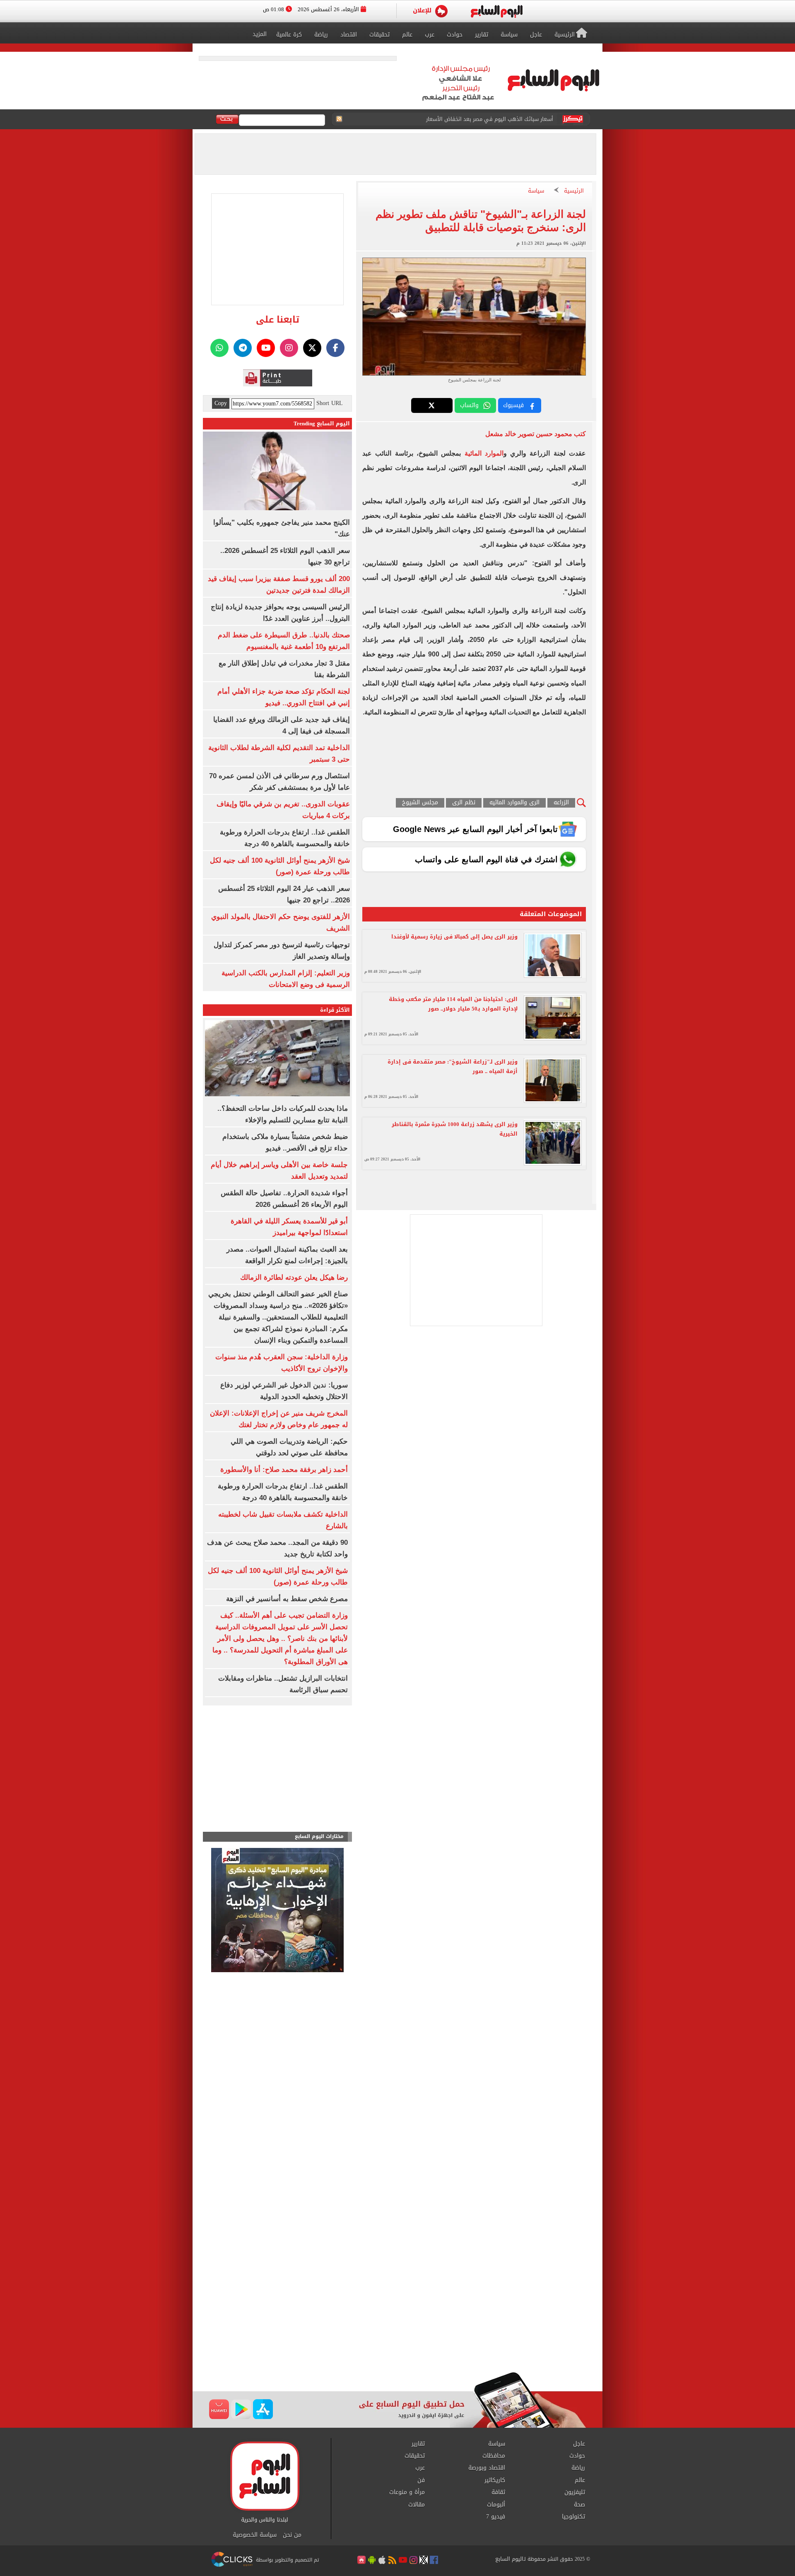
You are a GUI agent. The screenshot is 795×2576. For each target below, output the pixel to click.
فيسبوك (513, 405)
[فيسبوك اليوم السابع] (335, 348)
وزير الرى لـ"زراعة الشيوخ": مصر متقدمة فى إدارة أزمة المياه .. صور (453, 1066)
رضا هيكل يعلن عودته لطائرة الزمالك (294, 1277)
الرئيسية (574, 191)
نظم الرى (464, 803)
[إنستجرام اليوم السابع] (289, 348)
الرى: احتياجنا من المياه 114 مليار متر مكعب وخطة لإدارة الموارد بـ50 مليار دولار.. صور (453, 1004)
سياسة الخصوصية (255, 2535)
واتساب (469, 405)
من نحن (292, 2535)
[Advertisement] (397, 2306)
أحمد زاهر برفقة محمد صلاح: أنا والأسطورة (284, 1470)
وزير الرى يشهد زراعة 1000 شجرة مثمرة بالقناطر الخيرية (455, 1129)
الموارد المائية (482, 453)
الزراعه (561, 803)
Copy (221, 403)
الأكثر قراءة (335, 1010)
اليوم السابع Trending (322, 423)
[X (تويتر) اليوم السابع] (312, 348)
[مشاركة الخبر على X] (432, 405)
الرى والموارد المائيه (514, 803)
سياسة (536, 191)
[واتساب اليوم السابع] (219, 348)
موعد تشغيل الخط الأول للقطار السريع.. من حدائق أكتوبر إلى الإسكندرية (469, 119)
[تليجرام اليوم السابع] (243, 348)
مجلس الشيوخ (420, 803)
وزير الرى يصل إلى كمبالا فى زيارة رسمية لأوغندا (454, 937)
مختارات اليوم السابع (319, 1837)
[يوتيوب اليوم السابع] (266, 348)
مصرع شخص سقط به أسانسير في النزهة (287, 1599)
